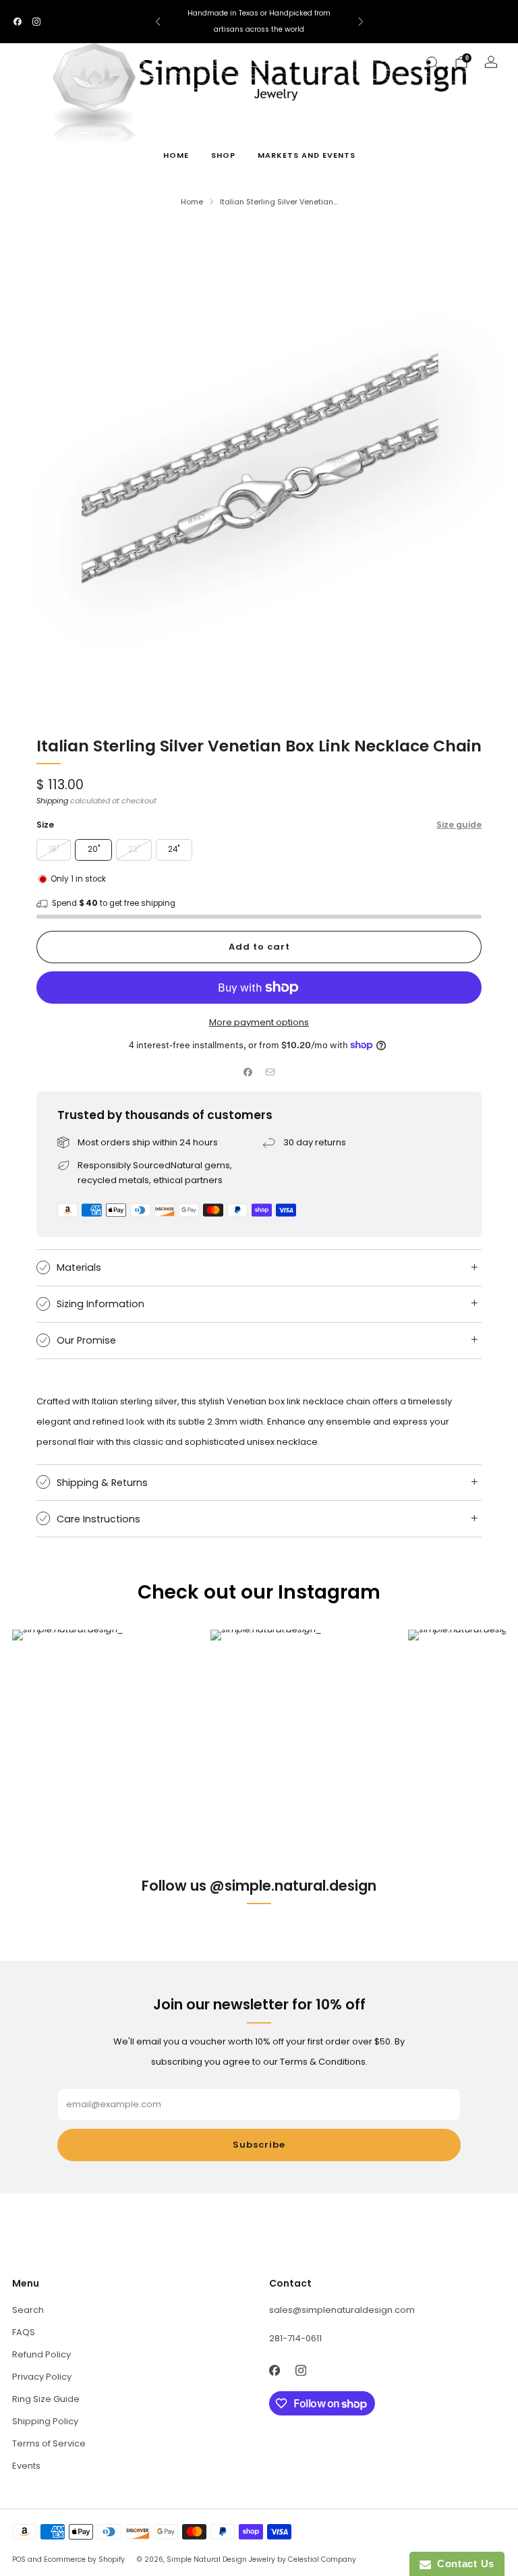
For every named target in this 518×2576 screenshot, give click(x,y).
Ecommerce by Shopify (84, 2559)
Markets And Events (307, 155)
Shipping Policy (45, 2421)
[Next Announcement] (361, 22)
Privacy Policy (42, 2377)
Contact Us (463, 2564)
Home (176, 155)
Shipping (52, 801)
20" (94, 849)
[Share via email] (270, 1072)
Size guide (459, 825)
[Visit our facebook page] (18, 22)
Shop (223, 155)
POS (19, 2559)
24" (174, 849)
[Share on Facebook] (248, 1072)
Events (26, 2466)
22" (134, 849)
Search (28, 2310)
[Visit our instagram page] (36, 22)
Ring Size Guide (46, 2399)
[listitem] (259, 22)
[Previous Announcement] (158, 22)
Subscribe (259, 2145)
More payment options (259, 1022)
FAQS (24, 2332)
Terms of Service (49, 2443)
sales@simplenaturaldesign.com (342, 2310)
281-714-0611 (295, 2338)
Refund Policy (41, 2354)
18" (54, 849)
